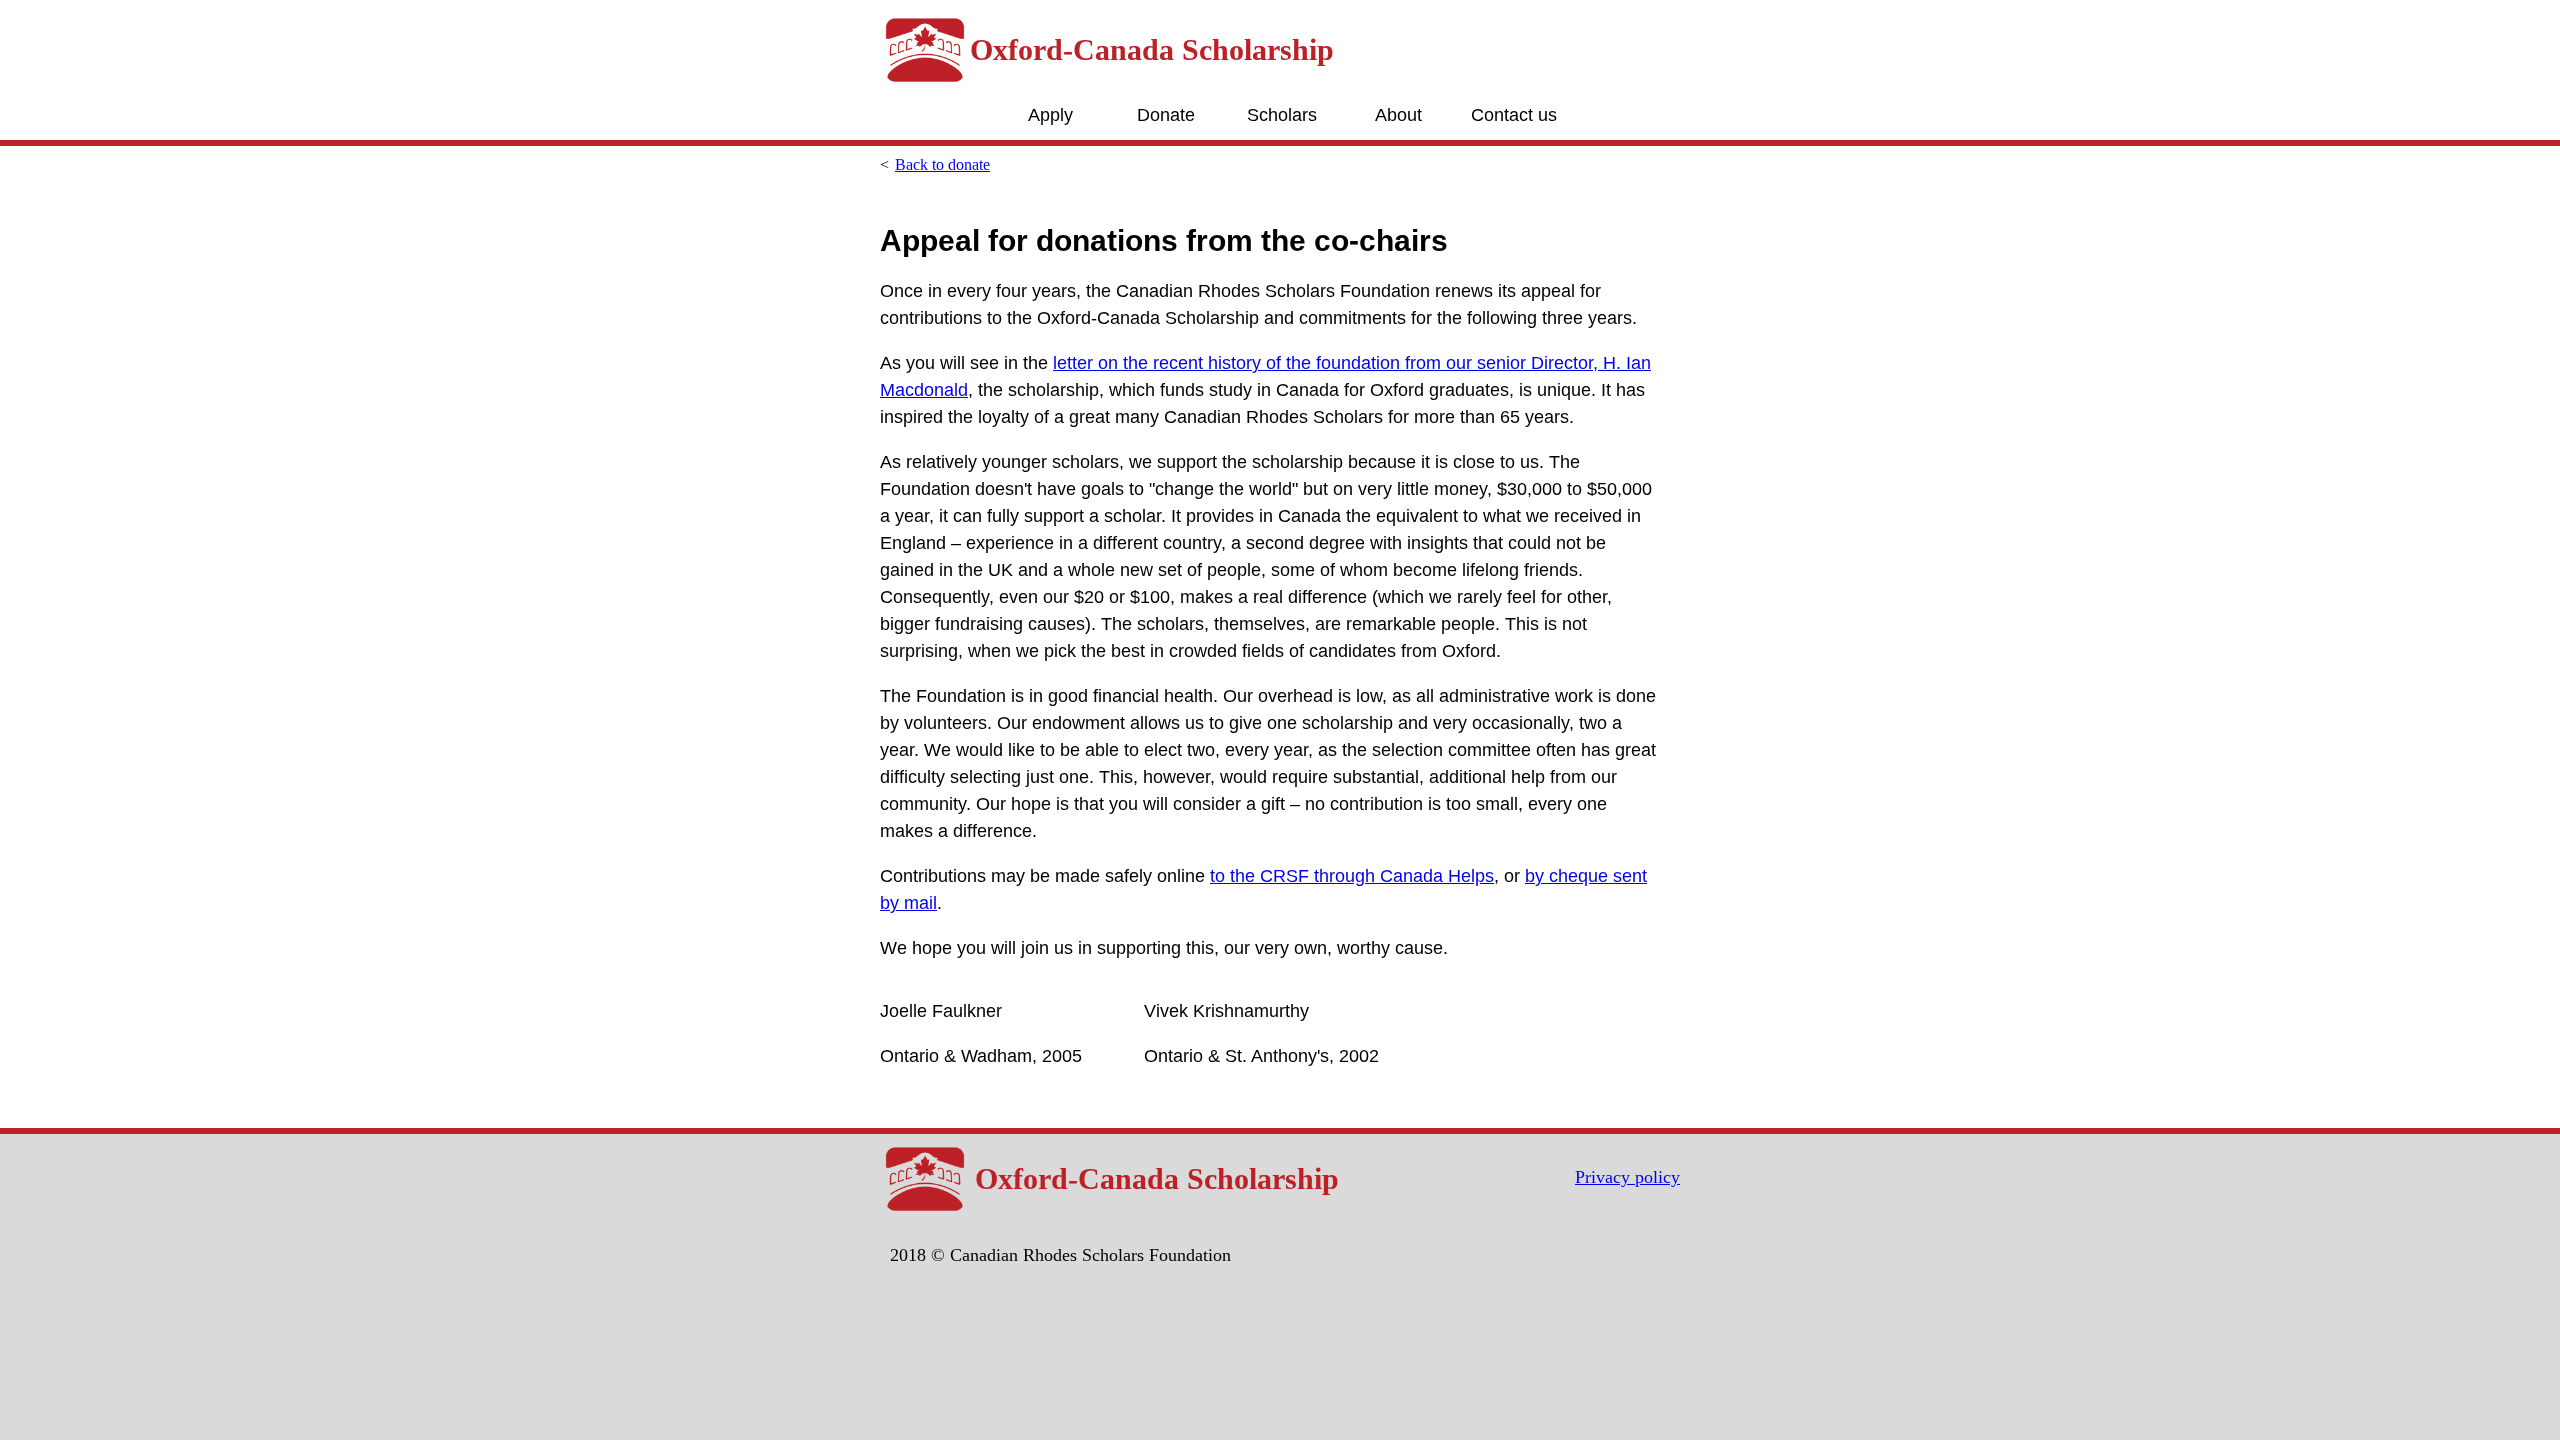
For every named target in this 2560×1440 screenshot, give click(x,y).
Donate (1166, 115)
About (1398, 115)
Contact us (1514, 115)
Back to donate (942, 164)
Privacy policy (1627, 1177)
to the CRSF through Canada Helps (1352, 876)
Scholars (1282, 115)
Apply (1050, 115)
